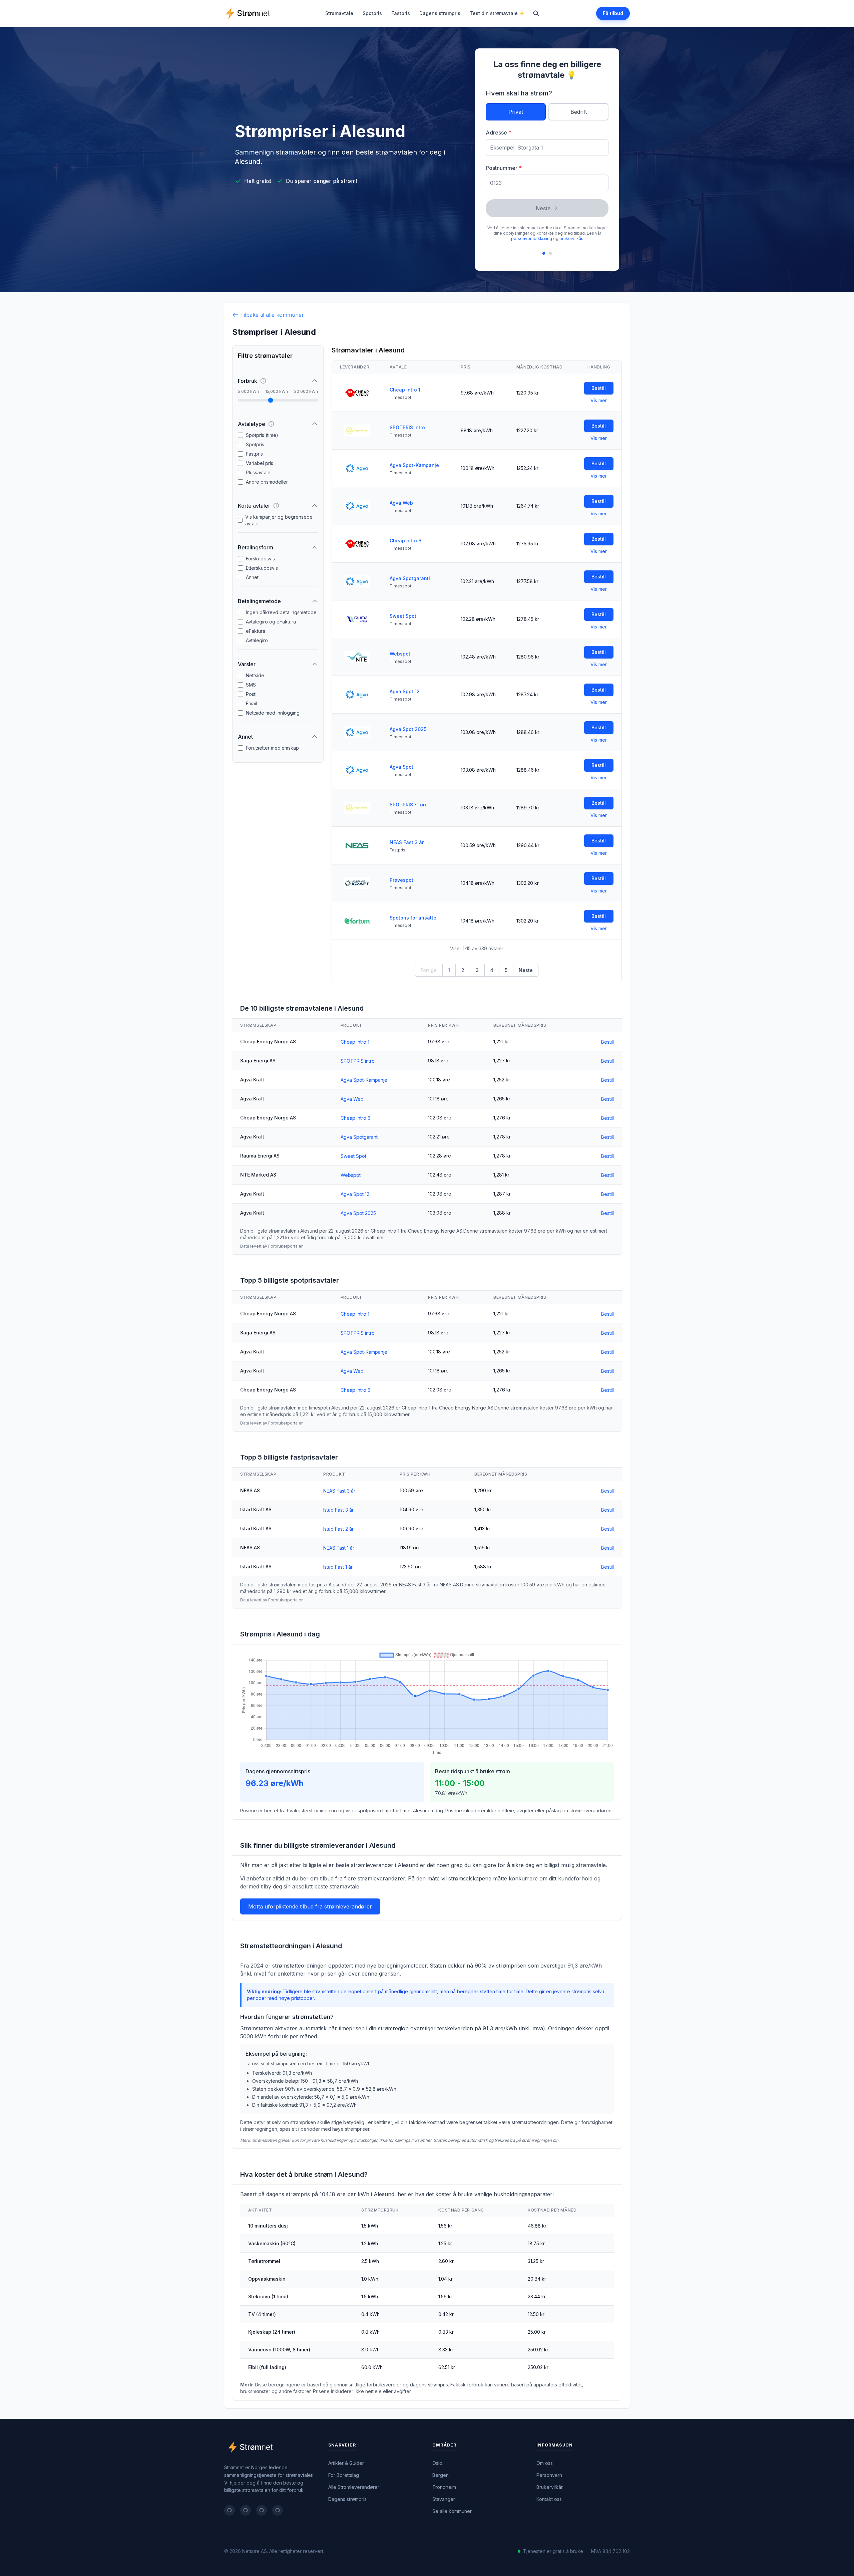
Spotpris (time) (262, 435)
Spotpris (372, 13)
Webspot (400, 654)
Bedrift (579, 112)
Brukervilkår (550, 2487)
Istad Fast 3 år (338, 1510)
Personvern (549, 2475)
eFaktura (256, 631)
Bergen (441, 2475)
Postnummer (504, 168)
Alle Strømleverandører (354, 2487)
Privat (516, 112)
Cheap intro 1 (405, 390)
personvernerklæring (532, 238)
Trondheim (444, 2487)
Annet (252, 577)
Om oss (545, 2463)
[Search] (536, 13)
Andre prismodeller (267, 482)
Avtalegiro (257, 640)
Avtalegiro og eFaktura (271, 622)
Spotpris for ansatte (413, 918)
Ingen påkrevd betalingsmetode (281, 612)
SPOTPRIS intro (407, 427)
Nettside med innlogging (273, 713)
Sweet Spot (403, 616)
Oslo (437, 2463)
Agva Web (401, 503)
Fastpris (401, 13)
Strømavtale (339, 13)
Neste (543, 208)
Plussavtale (258, 472)
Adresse (499, 133)
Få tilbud (613, 13)
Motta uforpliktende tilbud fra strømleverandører (310, 1906)
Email (251, 703)
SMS (251, 685)
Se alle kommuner (452, 2511)
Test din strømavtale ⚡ (497, 13)
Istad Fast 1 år (338, 1567)
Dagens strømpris (440, 13)
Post (251, 694)
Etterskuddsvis (262, 568)
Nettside (255, 675)
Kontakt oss (549, 2499)
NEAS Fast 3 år (407, 842)
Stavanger (444, 2499)
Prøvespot (401, 880)
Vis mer (599, 400)
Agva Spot (401, 767)
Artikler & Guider (346, 2463)
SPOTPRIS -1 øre (409, 805)
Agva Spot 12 (405, 691)
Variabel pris (260, 463)
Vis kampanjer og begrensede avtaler (279, 520)
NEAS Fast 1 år (339, 1548)
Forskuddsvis (260, 559)
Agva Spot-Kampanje (414, 465)
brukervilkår (571, 238)
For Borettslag (344, 2475)
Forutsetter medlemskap (272, 748)
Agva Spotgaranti (410, 578)
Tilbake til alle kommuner (272, 315)
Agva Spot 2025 (408, 729)
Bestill (599, 388)
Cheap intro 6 (405, 541)
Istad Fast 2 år (338, 1529)
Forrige (429, 970)
